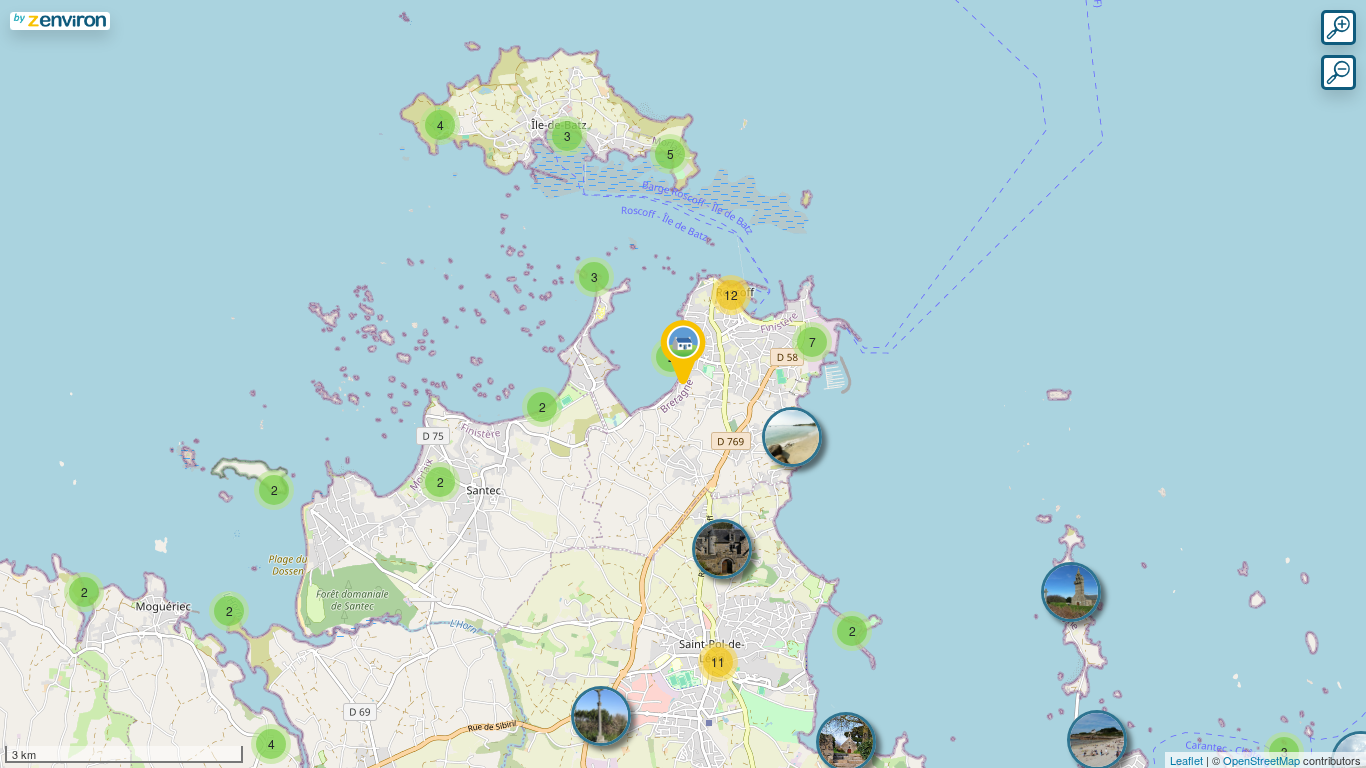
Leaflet (1186, 760)
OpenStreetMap (1261, 760)
